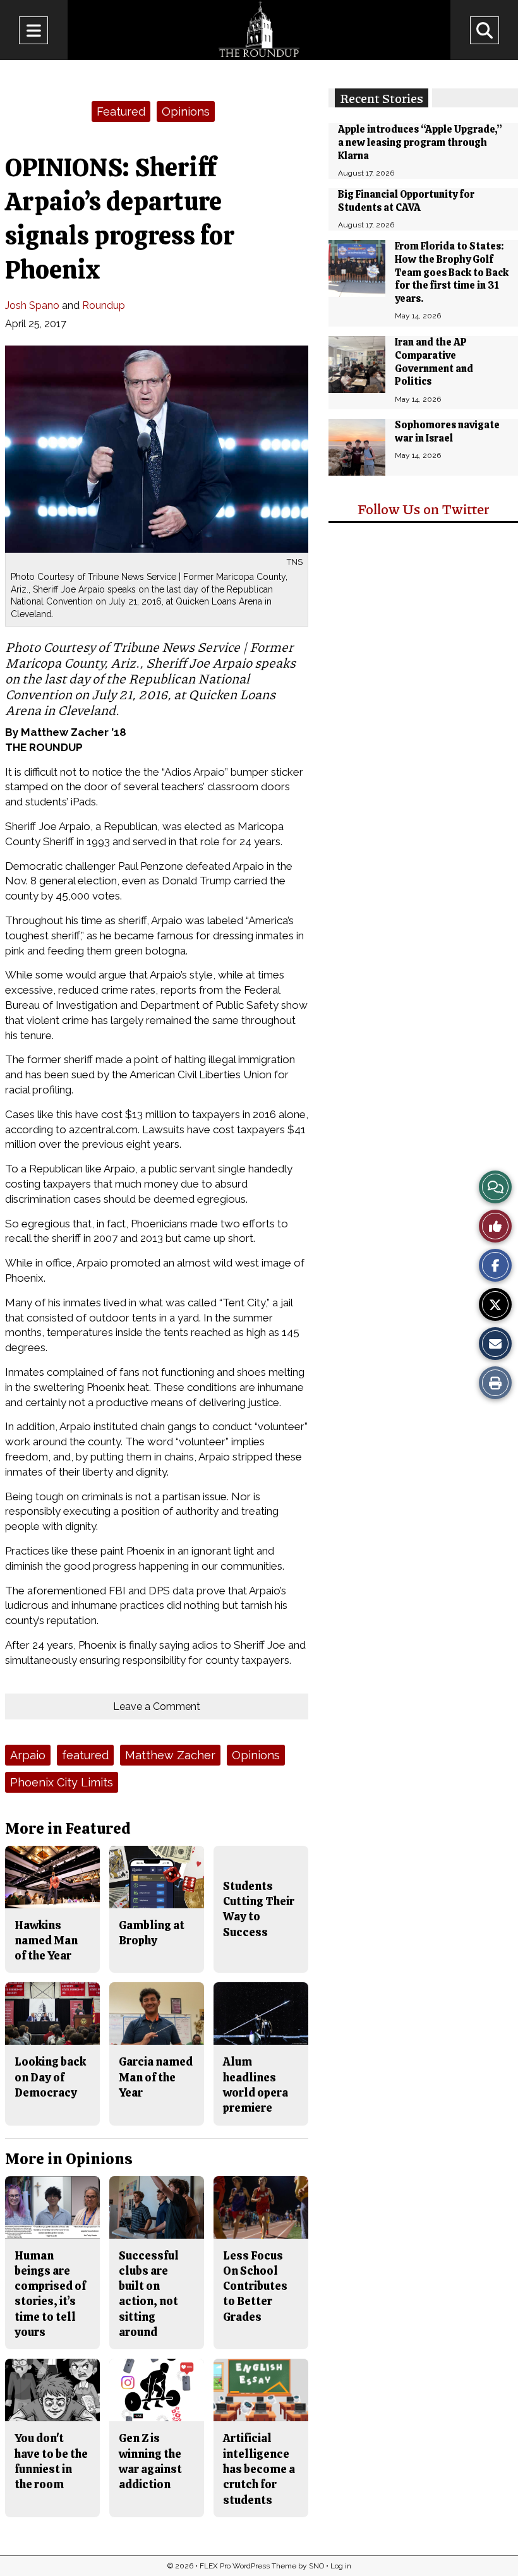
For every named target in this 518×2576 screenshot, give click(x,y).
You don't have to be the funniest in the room (51, 2461)
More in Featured (68, 1828)
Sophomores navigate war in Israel (447, 431)
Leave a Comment (157, 1706)
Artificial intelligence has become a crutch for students (259, 2469)
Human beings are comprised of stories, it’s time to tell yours (50, 2294)
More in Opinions (69, 2159)
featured (85, 1755)
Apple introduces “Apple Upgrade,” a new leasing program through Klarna (420, 142)
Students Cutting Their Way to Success (259, 1909)
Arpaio (28, 1755)
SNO (316, 2566)
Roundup (104, 305)
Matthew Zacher (170, 1755)
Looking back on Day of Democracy (50, 2077)
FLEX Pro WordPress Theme (248, 2566)
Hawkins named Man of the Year (46, 1941)
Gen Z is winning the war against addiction (150, 2461)
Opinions (186, 111)
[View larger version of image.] (157, 449)
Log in (341, 2566)
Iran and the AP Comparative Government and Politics (434, 362)
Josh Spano (32, 305)
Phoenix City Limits (62, 1782)
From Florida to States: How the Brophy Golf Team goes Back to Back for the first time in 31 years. (452, 272)
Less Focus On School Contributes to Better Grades (255, 2286)
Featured (121, 111)
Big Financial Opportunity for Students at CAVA (406, 201)
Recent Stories (382, 98)
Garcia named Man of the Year (156, 2077)
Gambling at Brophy (152, 1933)
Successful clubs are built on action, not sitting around (149, 2294)
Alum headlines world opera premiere (256, 2085)
